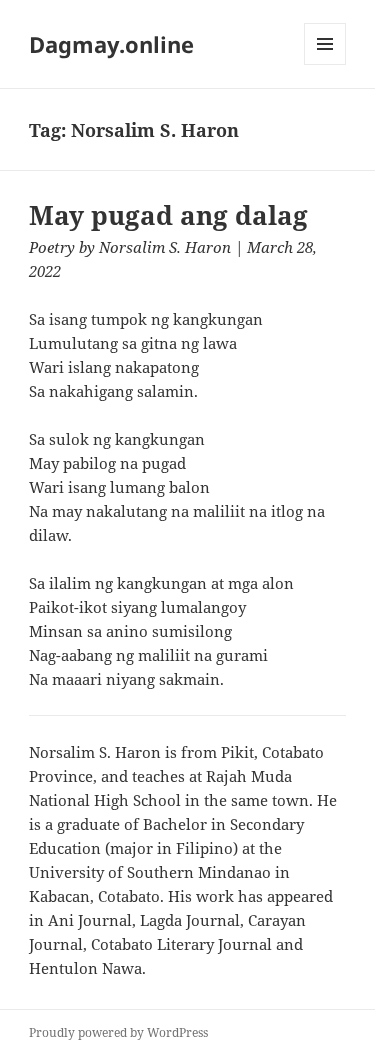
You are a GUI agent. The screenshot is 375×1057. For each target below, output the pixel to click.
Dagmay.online (111, 44)
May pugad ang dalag (168, 215)
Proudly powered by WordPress (118, 1032)
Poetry (52, 247)
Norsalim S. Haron (165, 247)
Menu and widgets (325, 64)
